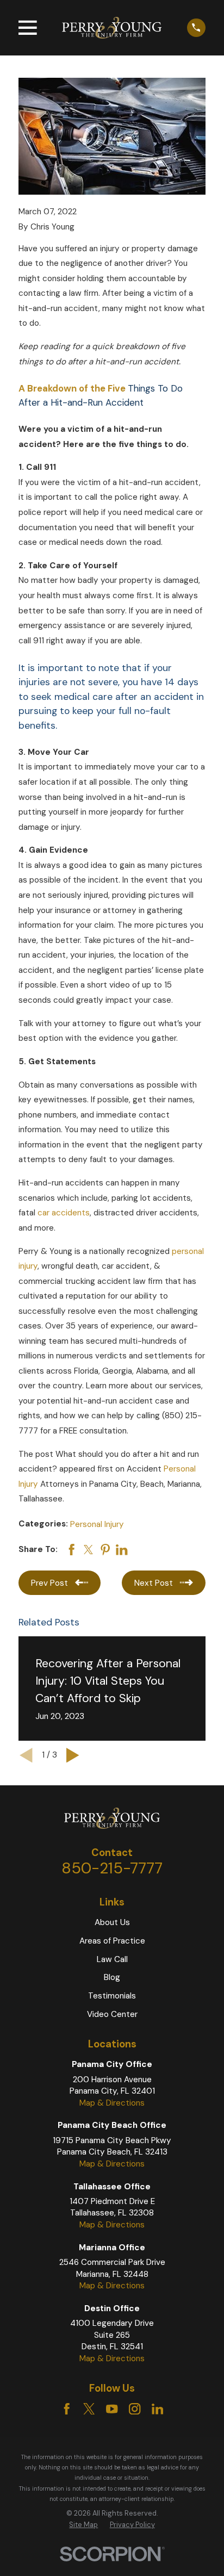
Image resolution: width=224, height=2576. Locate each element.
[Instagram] (135, 2409)
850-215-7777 (112, 1868)
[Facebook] (67, 2409)
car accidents (64, 1213)
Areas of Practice (112, 1941)
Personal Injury (97, 1524)
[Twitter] (89, 2409)
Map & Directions (112, 2103)
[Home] (112, 27)
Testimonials (112, 1996)
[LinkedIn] (157, 2409)
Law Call (112, 1959)
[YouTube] (112, 2409)
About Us (112, 1922)
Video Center (112, 2014)
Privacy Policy (132, 2525)
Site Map (83, 2525)
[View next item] (73, 1755)
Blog (112, 1977)
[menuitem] (83, 2525)
